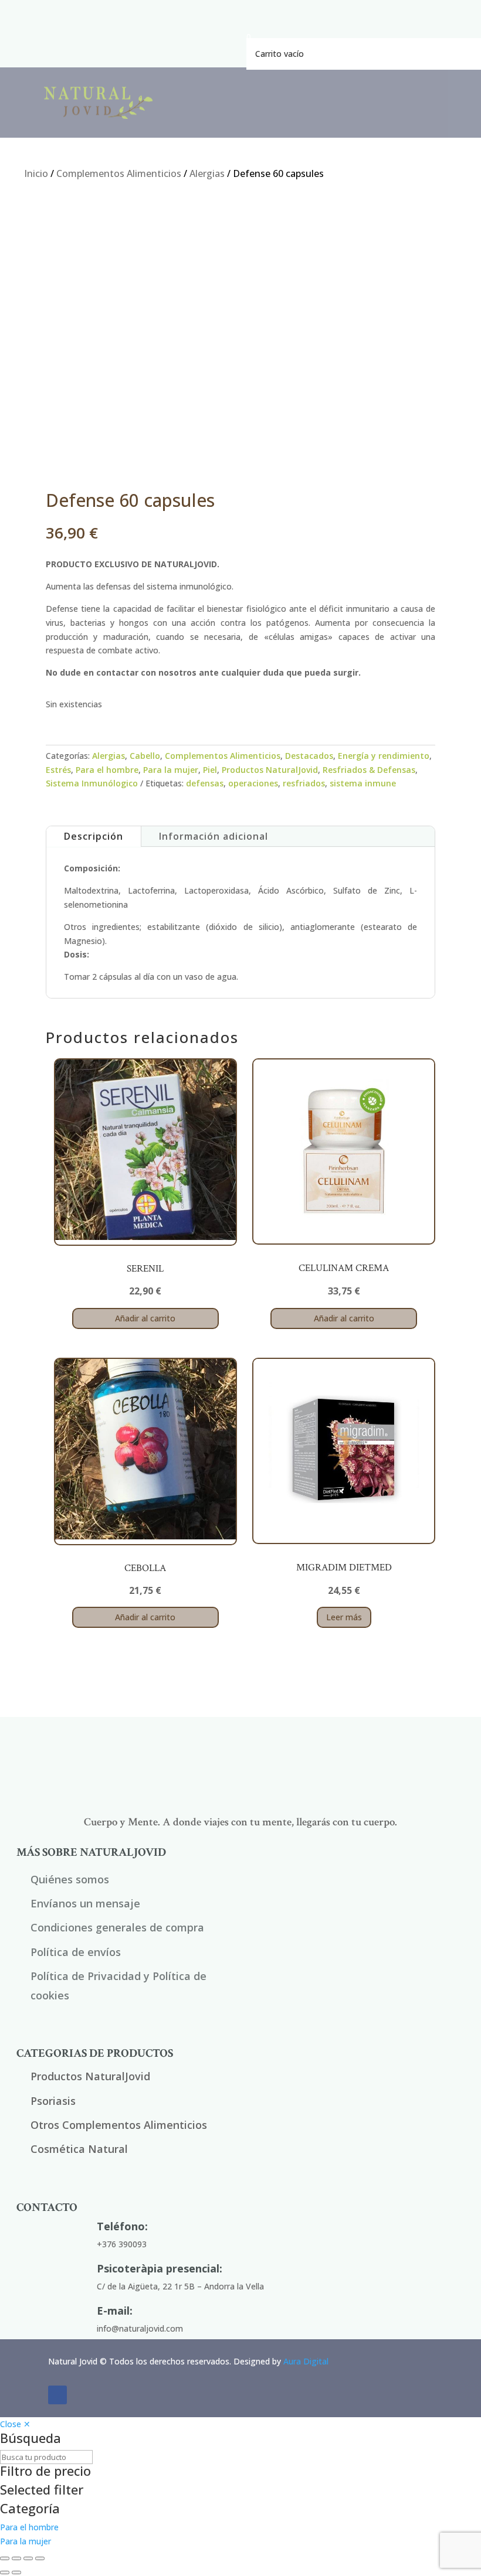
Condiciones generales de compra (117, 1927)
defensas (205, 783)
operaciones (253, 783)
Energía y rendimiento (384, 756)
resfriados (304, 783)
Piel (210, 770)
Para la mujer (171, 770)
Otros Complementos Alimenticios (119, 2125)
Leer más (344, 1617)
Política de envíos (76, 1952)
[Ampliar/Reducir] (5, 2558)
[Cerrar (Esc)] (40, 2558)
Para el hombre (107, 770)
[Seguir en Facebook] (57, 2395)
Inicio (36, 173)
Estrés (58, 770)
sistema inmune (363, 783)
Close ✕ (15, 2424)
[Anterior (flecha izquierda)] (5, 2572)
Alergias (207, 173)
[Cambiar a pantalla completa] (16, 2558)
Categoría (30, 2509)
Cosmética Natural (79, 2149)
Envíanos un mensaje (85, 1903)
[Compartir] (28, 2558)
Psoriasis (53, 2101)
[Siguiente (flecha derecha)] (16, 2572)
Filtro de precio (45, 2472)
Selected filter (42, 2490)
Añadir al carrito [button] (145, 1318)
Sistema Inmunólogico (92, 783)
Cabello (145, 756)
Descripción (94, 836)
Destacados (309, 756)
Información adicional (214, 836)
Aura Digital (306, 2361)
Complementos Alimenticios (119, 173)
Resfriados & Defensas (369, 770)
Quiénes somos (70, 1879)
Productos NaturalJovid (270, 770)
